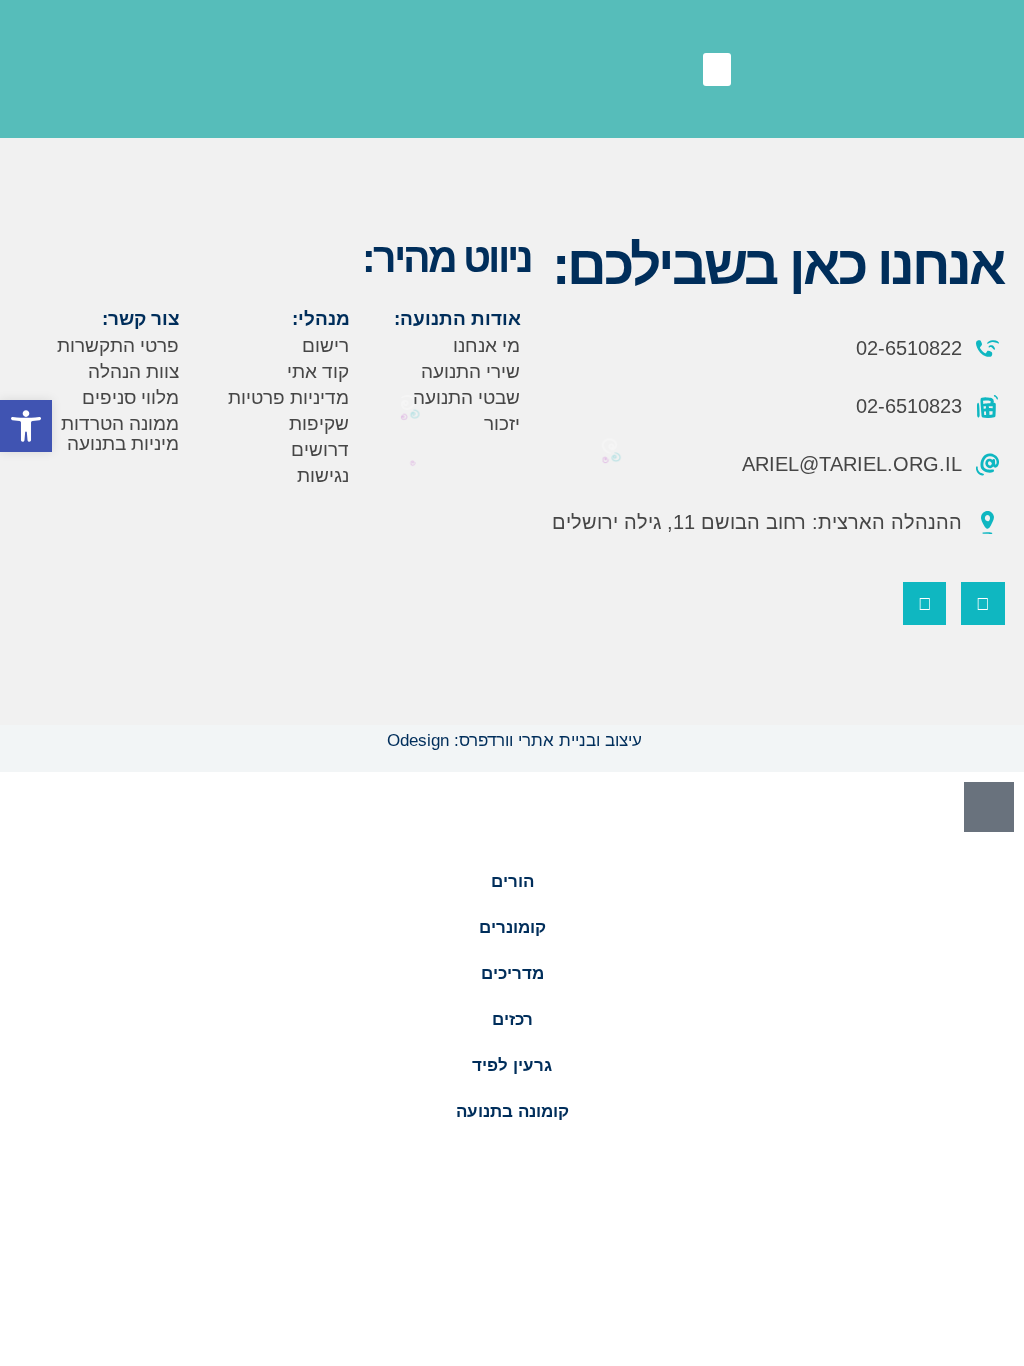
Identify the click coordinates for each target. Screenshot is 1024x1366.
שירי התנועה (470, 371)
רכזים (512, 1019)
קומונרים (512, 927)
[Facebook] (982, 603)
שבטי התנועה (466, 397)
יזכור (502, 423)
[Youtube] (924, 603)
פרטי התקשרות (118, 345)
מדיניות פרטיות (288, 397)
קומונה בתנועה (512, 1111)
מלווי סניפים (130, 397)
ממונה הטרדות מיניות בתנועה (120, 433)
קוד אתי (318, 371)
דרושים (320, 449)
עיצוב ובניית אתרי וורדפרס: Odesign (512, 740)
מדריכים (512, 973)
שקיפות (319, 423)
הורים (512, 881)
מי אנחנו (486, 345)
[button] (717, 69)
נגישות (323, 475)
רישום (325, 345)
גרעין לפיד (512, 1065)
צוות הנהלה (133, 371)
